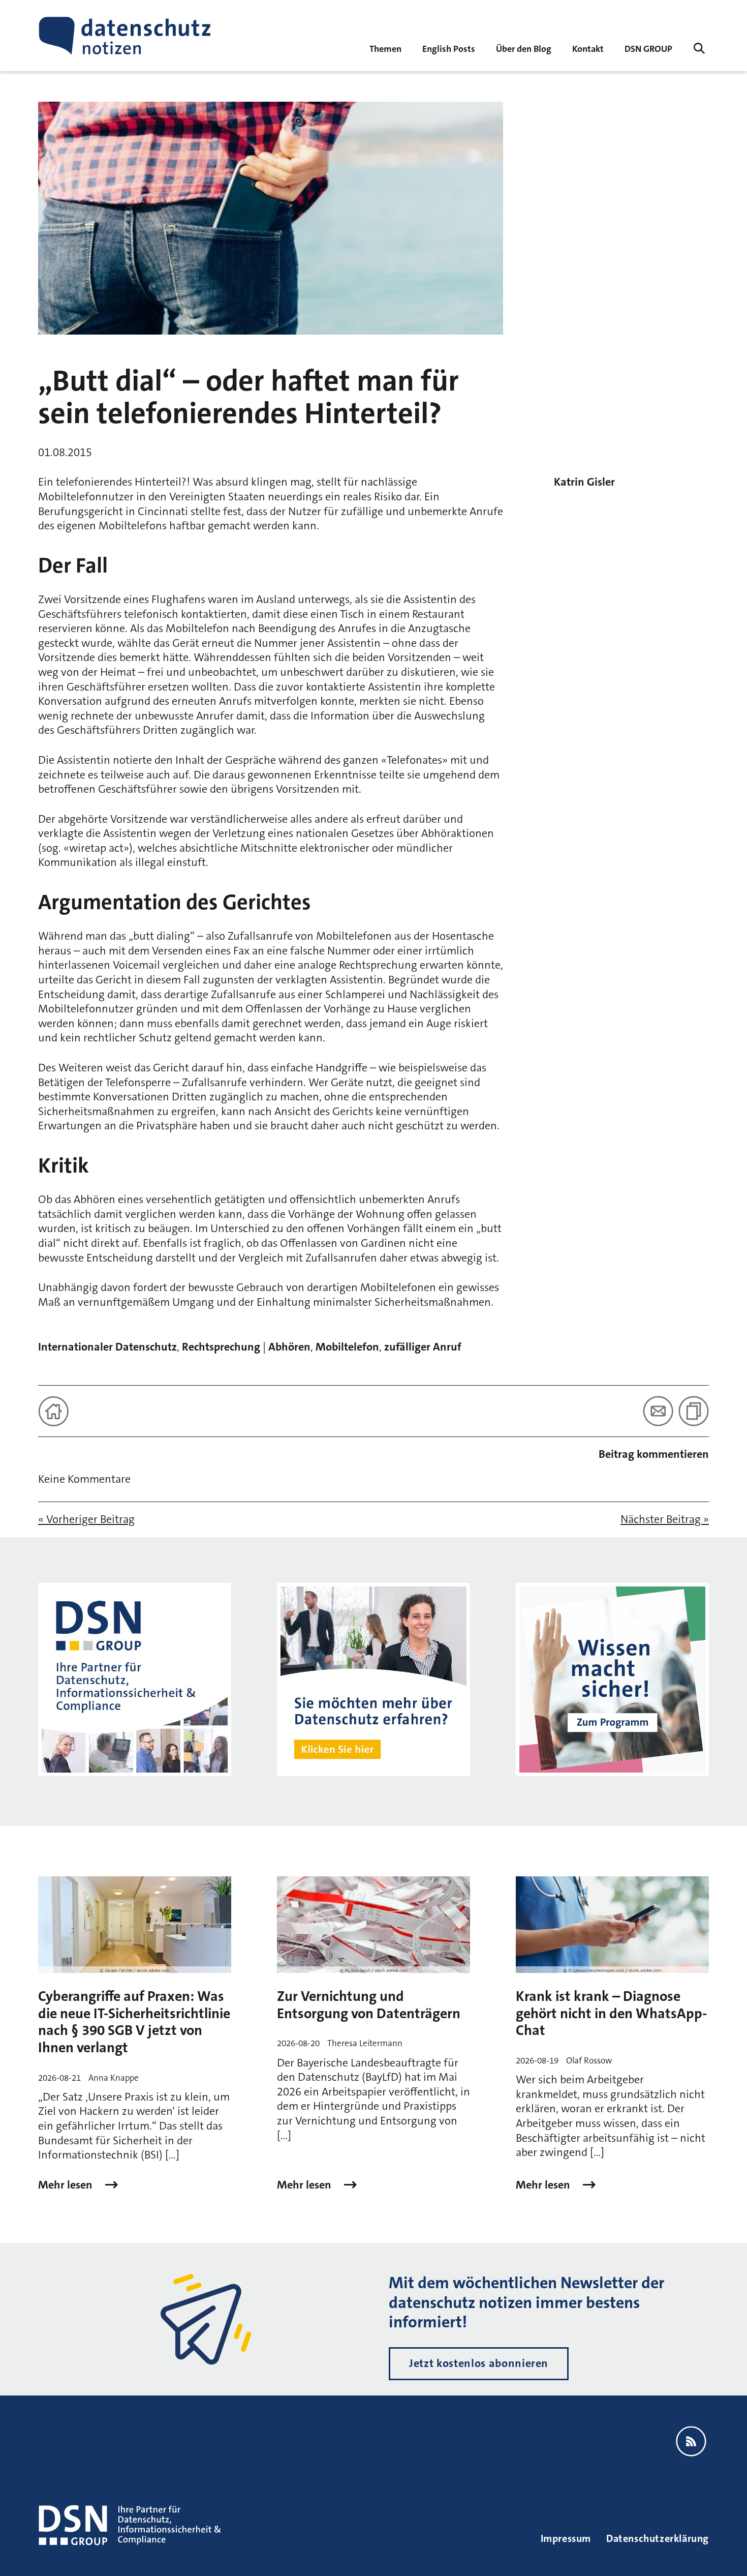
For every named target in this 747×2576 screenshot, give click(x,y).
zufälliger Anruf (423, 1347)
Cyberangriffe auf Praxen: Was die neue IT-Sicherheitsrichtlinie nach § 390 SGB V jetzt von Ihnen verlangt (134, 2022)
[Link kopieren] (694, 1411)
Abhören (289, 1347)
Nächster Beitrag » (665, 1519)
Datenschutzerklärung (658, 2538)
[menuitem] (648, 48)
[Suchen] (699, 48)
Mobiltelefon (347, 1347)
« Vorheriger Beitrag (86, 1519)
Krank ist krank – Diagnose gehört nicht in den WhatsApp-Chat (611, 2013)
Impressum (566, 2538)
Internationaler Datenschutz (107, 1347)
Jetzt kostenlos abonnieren (479, 2363)
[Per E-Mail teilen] (658, 1411)
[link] (449, 48)
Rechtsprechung (221, 1347)
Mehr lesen (67, 2185)
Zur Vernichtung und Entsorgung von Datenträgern (369, 2005)
